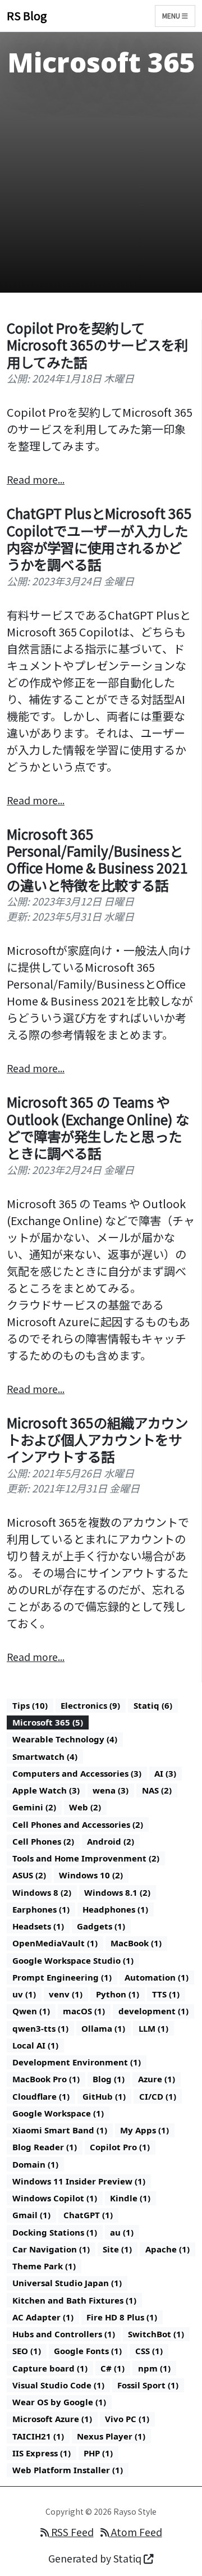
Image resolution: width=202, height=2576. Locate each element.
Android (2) (111, 1841)
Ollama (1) (103, 2028)
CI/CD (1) (158, 2096)
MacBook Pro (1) (46, 2079)
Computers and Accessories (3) (77, 1773)
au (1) (122, 2232)
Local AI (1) (35, 2045)
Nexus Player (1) (111, 2436)
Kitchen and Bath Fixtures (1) (74, 2300)
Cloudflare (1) (41, 2096)
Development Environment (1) (77, 2062)
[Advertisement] (101, 189)
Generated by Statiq (96, 2558)
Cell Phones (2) (43, 1841)
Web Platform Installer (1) (68, 2470)
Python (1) (118, 1994)
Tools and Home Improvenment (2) (86, 1858)
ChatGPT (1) (88, 2215)
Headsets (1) (38, 1926)
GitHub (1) (104, 2096)
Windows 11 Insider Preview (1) (79, 2181)
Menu (172, 15)
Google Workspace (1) (58, 2113)
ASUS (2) (29, 1875)
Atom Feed (136, 2532)
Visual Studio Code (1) (58, 2385)
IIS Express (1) (42, 2453)
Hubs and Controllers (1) (64, 2334)
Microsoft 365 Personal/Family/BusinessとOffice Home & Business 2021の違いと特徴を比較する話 (97, 859)
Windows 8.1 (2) (117, 1892)
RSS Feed (71, 2532)
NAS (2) (157, 1790)
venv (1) (66, 1994)
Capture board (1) (50, 2368)
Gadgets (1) (101, 1926)
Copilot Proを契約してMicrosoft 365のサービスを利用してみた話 (97, 345)
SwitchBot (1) (156, 2334)
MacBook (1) (136, 1943)
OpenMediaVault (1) (55, 1943)
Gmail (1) (31, 2215)
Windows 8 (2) (42, 1892)
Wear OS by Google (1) (59, 2402)
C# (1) (113, 2368)
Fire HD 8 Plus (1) (122, 2317)
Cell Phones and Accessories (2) (78, 1824)
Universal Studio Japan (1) (67, 2283)
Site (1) (117, 2249)
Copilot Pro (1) (120, 2147)
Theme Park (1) (44, 2266)
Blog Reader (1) (45, 2147)
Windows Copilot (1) (55, 2198)
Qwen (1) (31, 2011)
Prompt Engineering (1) (62, 1977)
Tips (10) (30, 1705)
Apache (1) (167, 2249)
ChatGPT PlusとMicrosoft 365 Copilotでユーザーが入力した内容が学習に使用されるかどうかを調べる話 (99, 539)
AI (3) (165, 1773)
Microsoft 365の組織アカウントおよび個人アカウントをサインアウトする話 (97, 1440)
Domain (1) (35, 2164)
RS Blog (27, 15)
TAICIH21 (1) (38, 2436)
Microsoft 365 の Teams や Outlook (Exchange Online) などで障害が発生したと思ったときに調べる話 (98, 1127)
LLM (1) (153, 2028)
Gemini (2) (34, 1807)
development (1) (153, 2011)
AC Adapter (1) (43, 2317)
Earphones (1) (41, 1909)
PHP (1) (98, 2453)
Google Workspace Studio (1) (73, 1960)
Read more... (36, 479)
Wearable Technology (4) (65, 1739)
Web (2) (85, 1807)
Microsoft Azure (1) (52, 2419)
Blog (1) (109, 2079)
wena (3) (111, 1790)
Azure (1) (157, 2079)
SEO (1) (27, 2351)
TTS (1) (166, 1994)
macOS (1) (84, 2011)
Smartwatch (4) (45, 1756)
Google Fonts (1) (88, 2351)
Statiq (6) (153, 1705)
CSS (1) (149, 2351)
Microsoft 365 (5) (48, 1722)
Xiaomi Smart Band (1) (60, 2130)
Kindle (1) (130, 2198)
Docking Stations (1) (55, 2232)
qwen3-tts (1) (40, 2028)
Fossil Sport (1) (148, 2385)
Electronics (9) (90, 1705)
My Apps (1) (144, 2130)
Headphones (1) (115, 1909)
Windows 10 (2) (91, 1875)
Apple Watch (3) (46, 1790)
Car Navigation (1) (51, 2249)
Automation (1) (157, 1977)
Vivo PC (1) (127, 2419)
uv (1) (24, 1994)
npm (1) (154, 2368)
